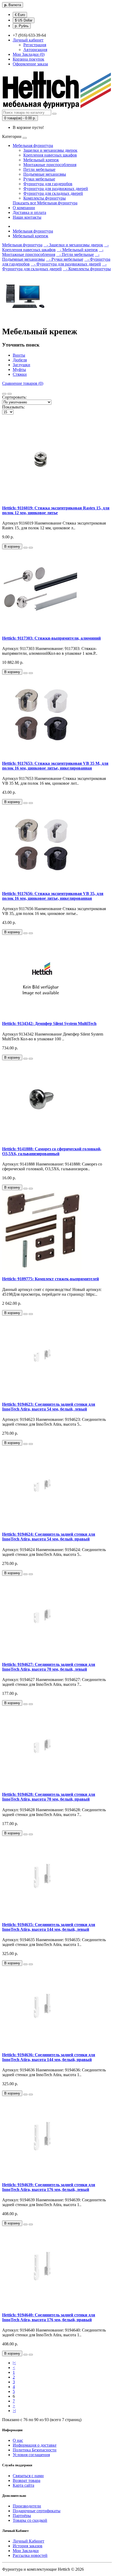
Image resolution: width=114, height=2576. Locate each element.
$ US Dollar (24, 20)
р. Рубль (22, 26)
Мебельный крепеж (41, 160)
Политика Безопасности (35, 2450)
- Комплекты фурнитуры (87, 269)
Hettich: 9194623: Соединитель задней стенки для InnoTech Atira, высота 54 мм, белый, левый (49, 1407)
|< (14, 2363)
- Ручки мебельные (65, 259)
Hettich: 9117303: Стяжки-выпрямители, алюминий (51, 638)
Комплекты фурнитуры (45, 198)
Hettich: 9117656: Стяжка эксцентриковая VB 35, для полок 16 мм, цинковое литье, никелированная (53, 896)
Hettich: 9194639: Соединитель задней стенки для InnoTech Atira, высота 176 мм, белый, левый (49, 2187)
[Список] (4, 394)
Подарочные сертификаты (37, 2511)
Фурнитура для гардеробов (48, 184)
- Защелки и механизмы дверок (73, 245)
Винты (19, 355)
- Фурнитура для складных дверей (54, 266)
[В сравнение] (31, 548)
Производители (27, 2506)
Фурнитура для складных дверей (53, 193)
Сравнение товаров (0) (23, 383)
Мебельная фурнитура (33, 145)
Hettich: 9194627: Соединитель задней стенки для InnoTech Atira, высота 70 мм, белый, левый (49, 1667)
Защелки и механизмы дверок (50, 150)
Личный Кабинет (28, 2541)
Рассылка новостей (30, 2555)
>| (14, 2411)
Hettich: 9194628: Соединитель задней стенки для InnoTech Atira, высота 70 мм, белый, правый (49, 1797)
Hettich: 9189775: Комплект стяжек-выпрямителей (51, 1279)
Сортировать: (14, 397)
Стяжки (20, 374)
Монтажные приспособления (50, 165)
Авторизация (35, 50)
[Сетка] (10, 394)
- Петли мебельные (75, 254)
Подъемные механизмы (45, 174)
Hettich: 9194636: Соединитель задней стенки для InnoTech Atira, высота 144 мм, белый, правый (49, 2057)
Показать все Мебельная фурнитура (45, 203)
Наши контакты (27, 217)
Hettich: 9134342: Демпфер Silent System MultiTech (49, 1023)
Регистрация (35, 45)
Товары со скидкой (30, 2520)
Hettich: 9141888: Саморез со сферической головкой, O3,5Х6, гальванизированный (52, 1151)
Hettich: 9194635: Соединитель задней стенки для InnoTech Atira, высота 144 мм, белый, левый (49, 1927)
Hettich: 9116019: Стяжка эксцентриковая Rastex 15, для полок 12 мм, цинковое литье (56, 510)
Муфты (19, 369)
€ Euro (20, 15)
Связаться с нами (28, 2476)
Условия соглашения (31, 2455)
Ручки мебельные (39, 179)
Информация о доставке (35, 2445)
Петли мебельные (39, 169)
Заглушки (21, 365)
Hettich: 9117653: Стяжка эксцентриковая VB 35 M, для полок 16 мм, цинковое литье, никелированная (55, 766)
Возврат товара (27, 2480)
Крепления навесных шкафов (50, 155)
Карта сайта (23, 2485)
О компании (24, 208)
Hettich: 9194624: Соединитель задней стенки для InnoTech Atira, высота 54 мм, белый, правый (49, 1537)
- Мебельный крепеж (77, 250)
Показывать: (13, 407)
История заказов (28, 2546)
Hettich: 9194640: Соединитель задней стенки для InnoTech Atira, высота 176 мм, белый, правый (49, 2317)
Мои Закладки (26, 2551)
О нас (18, 2440)
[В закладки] (25, 548)
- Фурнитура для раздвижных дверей (66, 264)
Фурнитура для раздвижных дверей (56, 189)
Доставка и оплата (29, 212)
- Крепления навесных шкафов (55, 247)
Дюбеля (20, 360)
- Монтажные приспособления (53, 252)
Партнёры (22, 2516)
